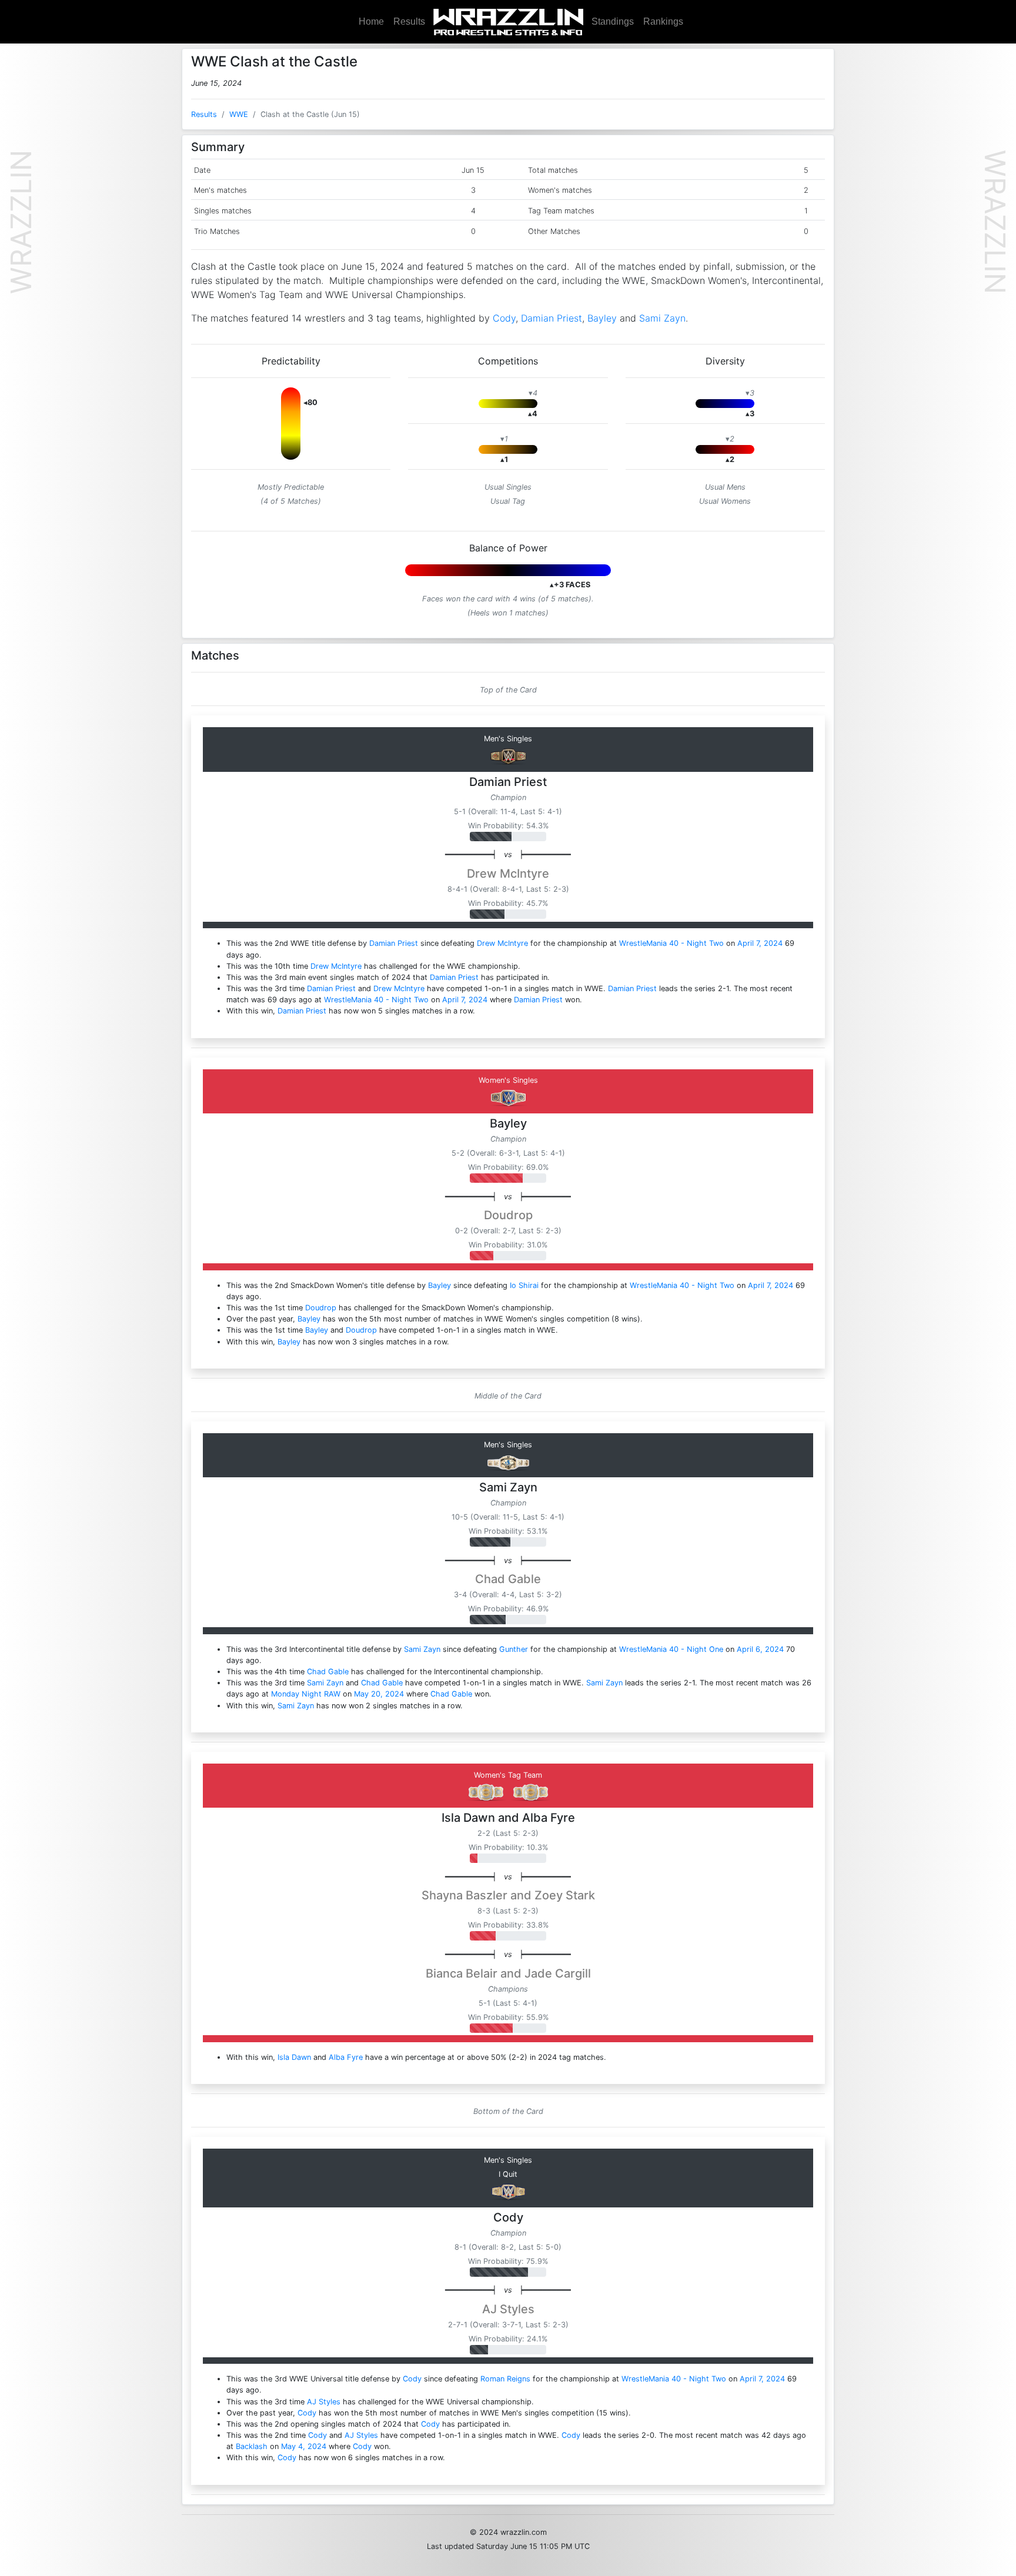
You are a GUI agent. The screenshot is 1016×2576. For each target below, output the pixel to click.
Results (409, 21)
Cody (504, 318)
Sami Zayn (662, 318)
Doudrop (508, 1215)
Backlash (252, 2446)
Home (371, 21)
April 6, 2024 (760, 1649)
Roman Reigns (505, 2379)
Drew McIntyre (508, 874)
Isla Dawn (468, 1818)
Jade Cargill (558, 1973)
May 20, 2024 (379, 1694)
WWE (239, 114)
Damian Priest (552, 318)
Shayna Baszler (464, 1895)
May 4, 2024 (304, 2446)
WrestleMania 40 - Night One (671, 1649)
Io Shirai (524, 1285)
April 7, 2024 (760, 943)
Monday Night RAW (306, 1694)
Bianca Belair (462, 1973)
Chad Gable (508, 1579)
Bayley (602, 318)
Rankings (663, 21)
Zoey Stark (565, 1895)
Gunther (514, 1649)
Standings (613, 21)
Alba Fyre (549, 1818)
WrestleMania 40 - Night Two (671, 943)
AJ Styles (508, 2309)
